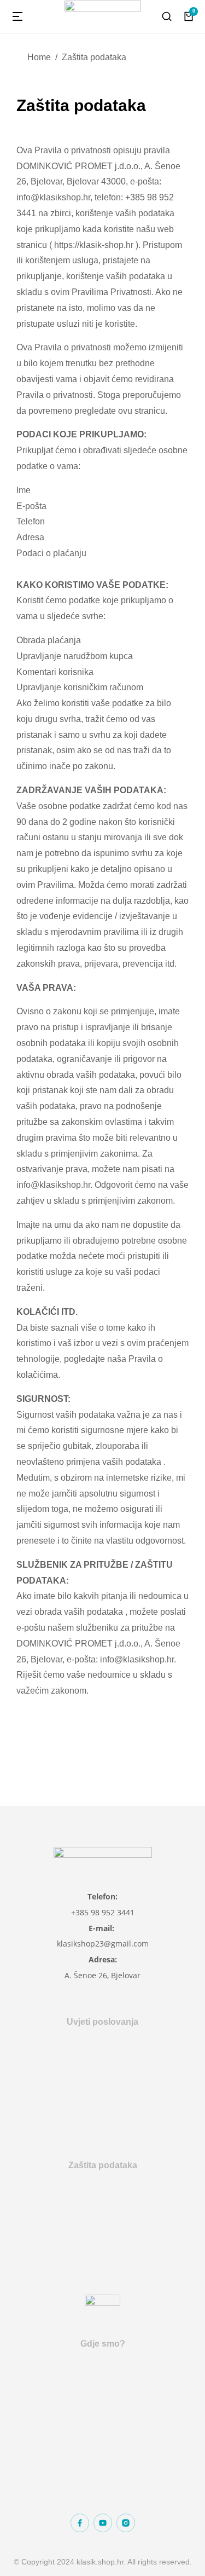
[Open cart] (189, 16)
